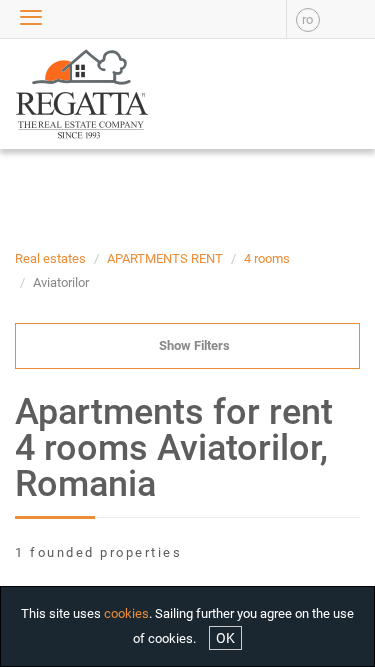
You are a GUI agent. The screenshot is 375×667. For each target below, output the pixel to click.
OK (225, 638)
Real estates (50, 258)
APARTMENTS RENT (165, 258)
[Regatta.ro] (47, 94)
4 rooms (267, 258)
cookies (126, 613)
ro (307, 19)
